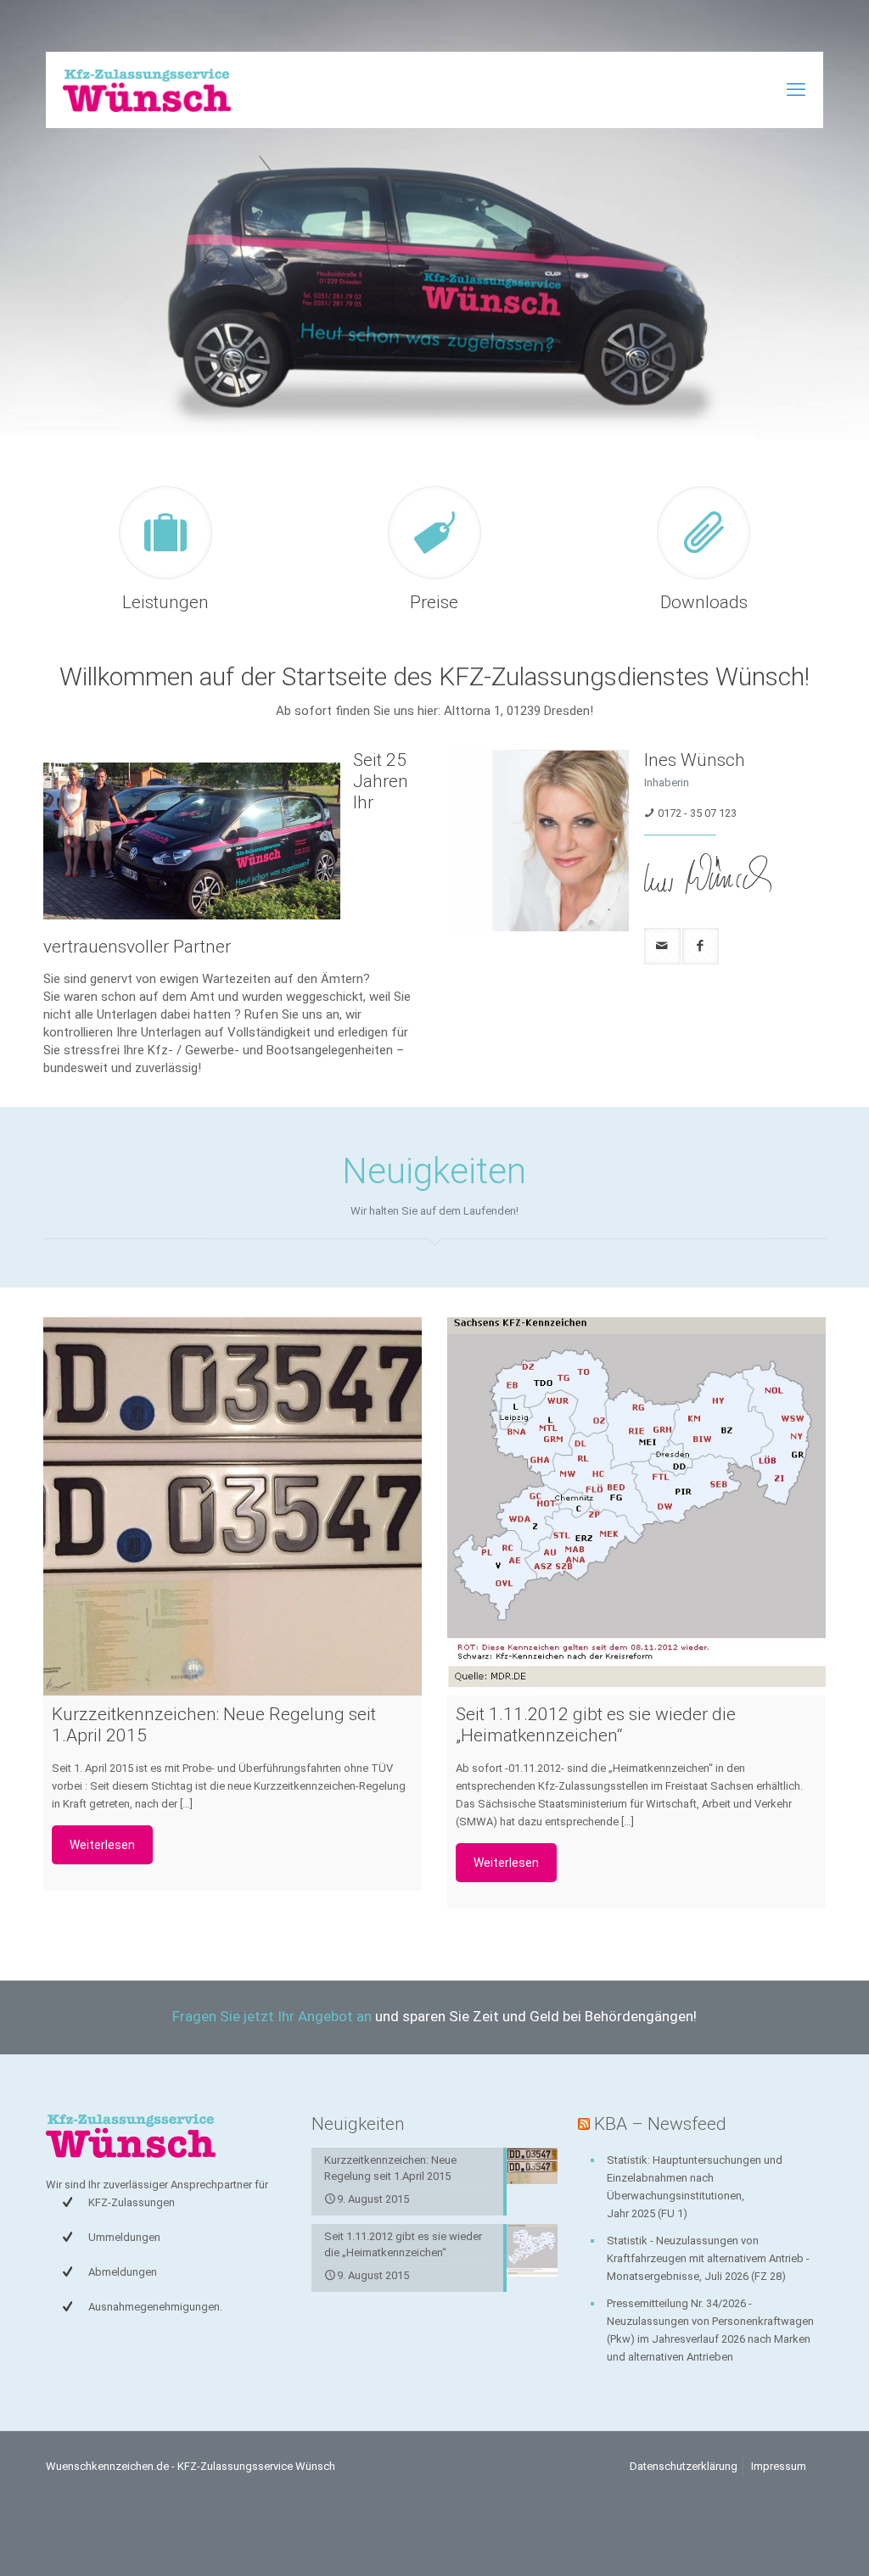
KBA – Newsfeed (660, 2124)
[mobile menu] (796, 90)
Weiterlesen (102, 1845)
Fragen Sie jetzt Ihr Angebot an (272, 2016)
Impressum (779, 2466)
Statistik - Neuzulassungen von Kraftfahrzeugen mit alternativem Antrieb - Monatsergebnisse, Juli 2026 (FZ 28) (708, 2258)
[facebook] (701, 946)
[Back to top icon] (788, 2541)
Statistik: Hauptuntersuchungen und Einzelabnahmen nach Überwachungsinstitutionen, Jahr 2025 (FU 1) (695, 2187)
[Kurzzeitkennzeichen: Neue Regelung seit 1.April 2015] (233, 1506)
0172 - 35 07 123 (697, 813)
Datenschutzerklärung (684, 2466)
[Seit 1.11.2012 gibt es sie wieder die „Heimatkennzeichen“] (636, 1506)
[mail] (662, 946)
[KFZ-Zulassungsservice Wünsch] (147, 90)
